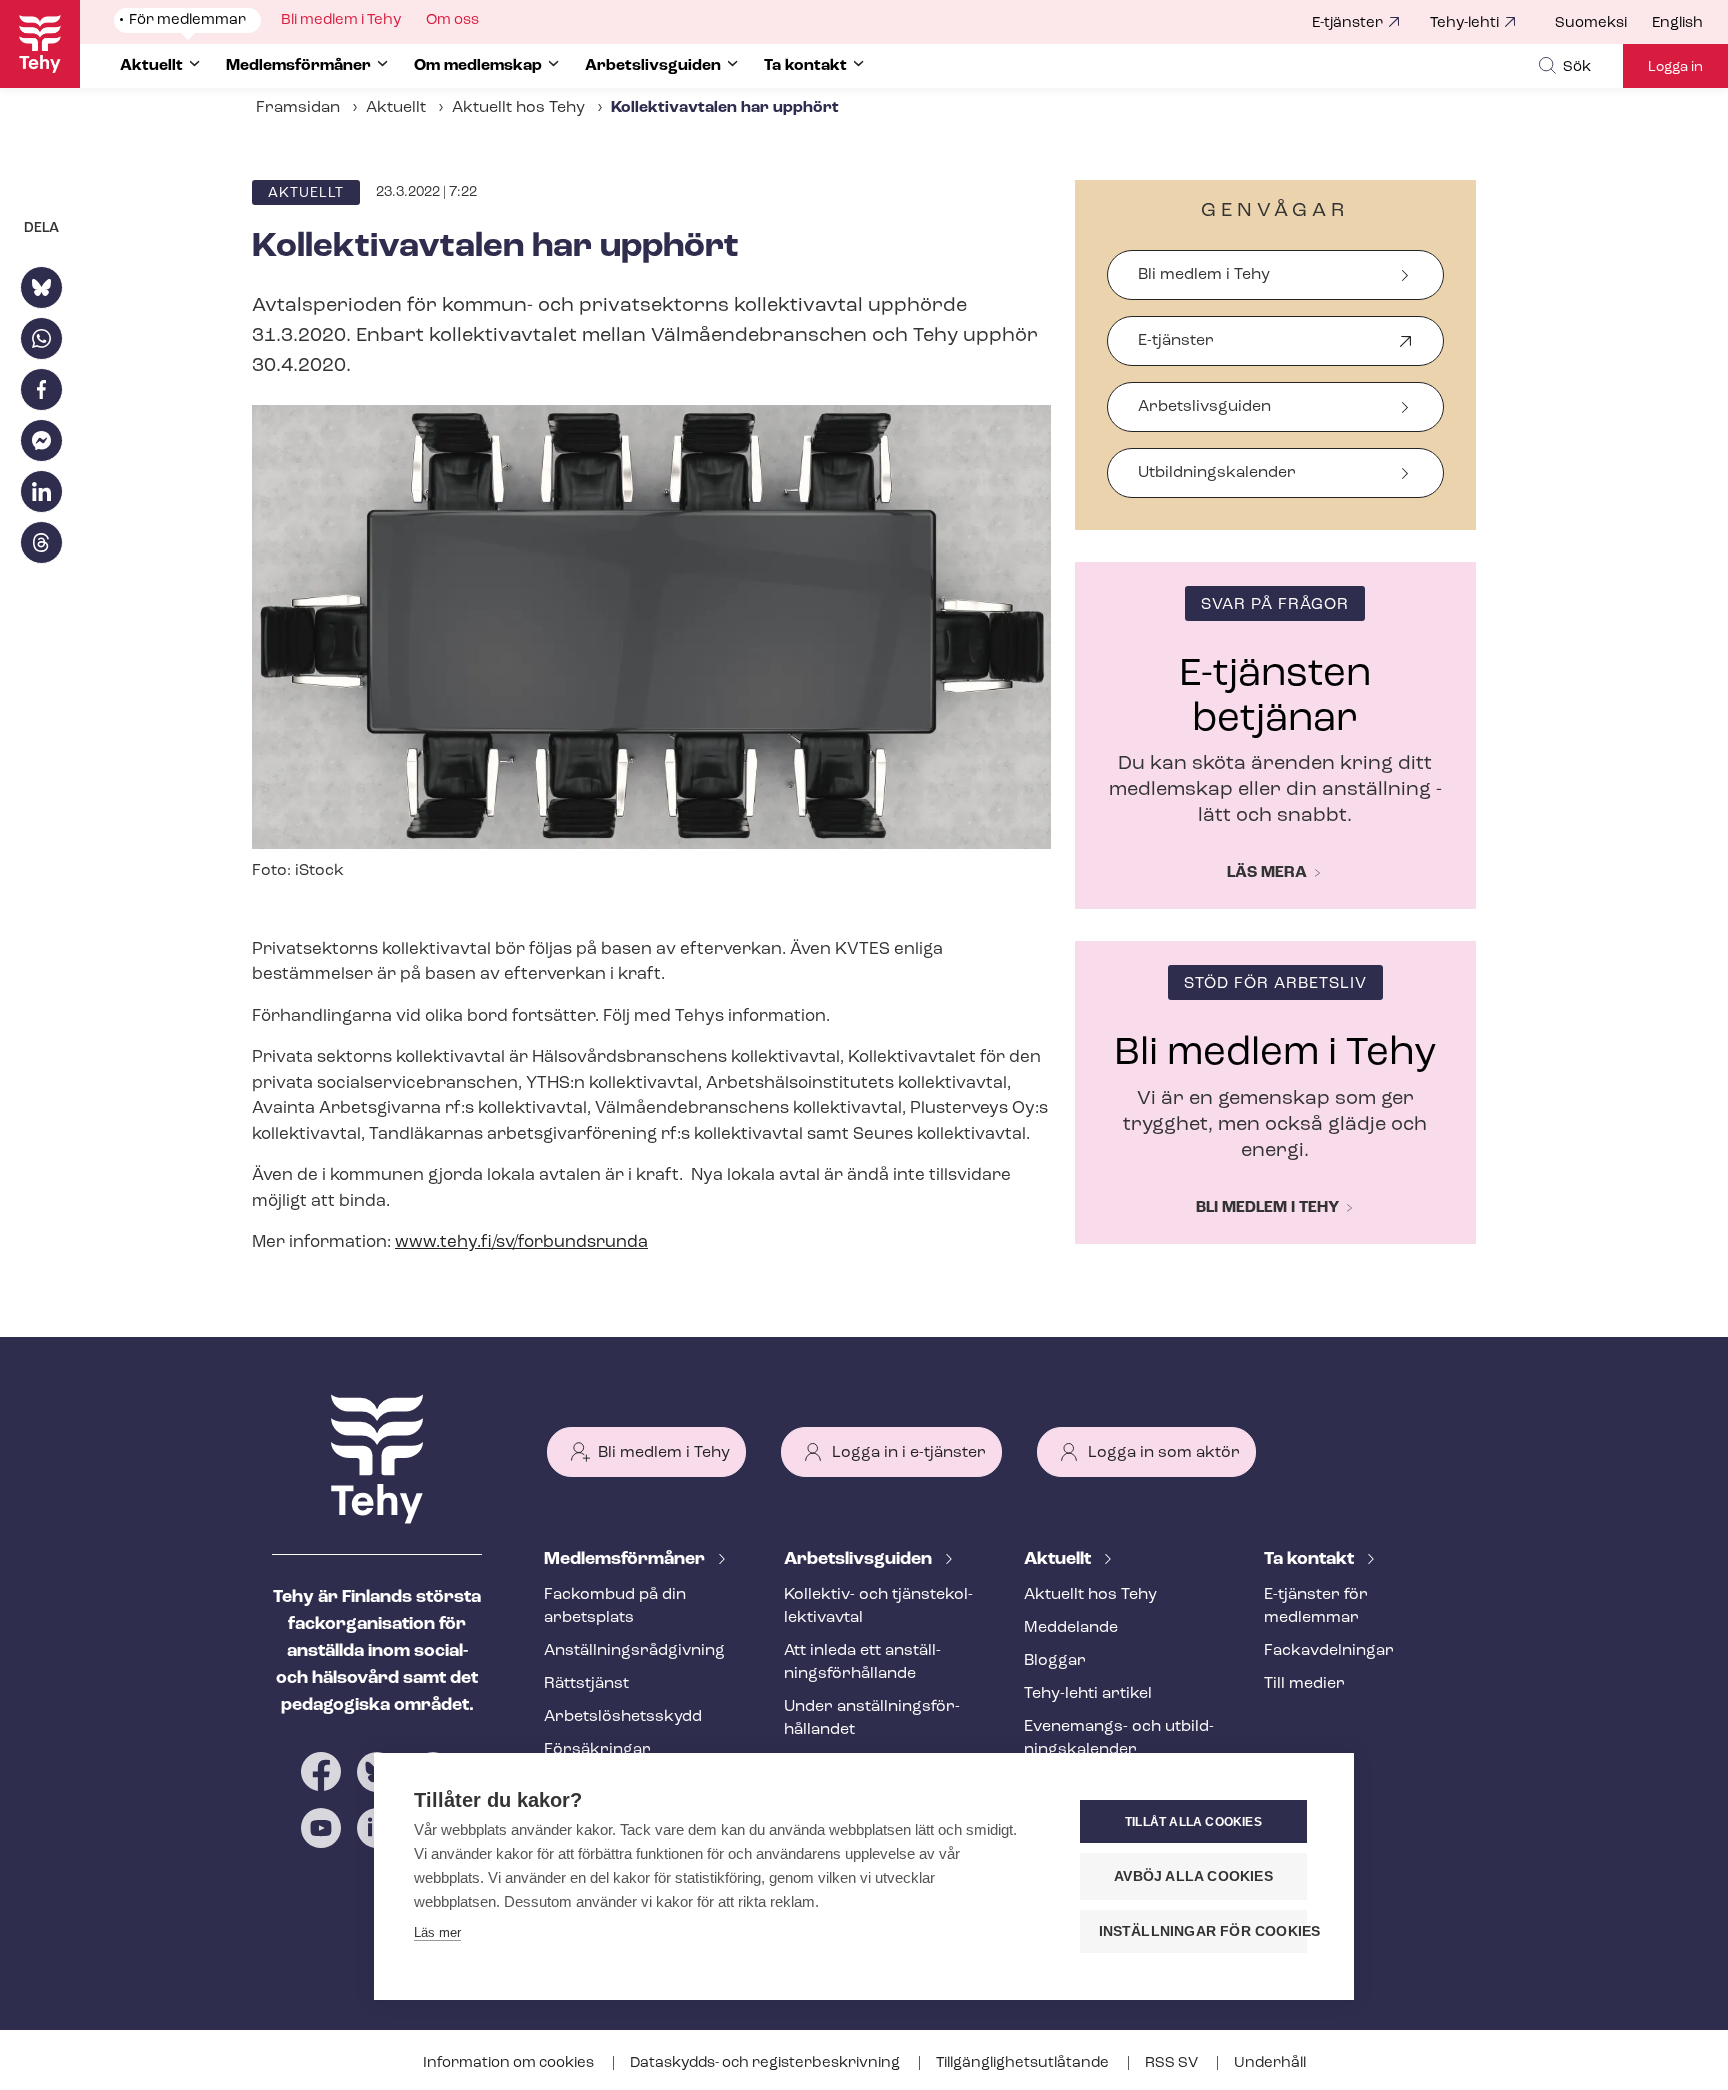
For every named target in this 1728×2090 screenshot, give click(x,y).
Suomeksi (1591, 23)
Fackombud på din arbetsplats (615, 1606)
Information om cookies (510, 2063)
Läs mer (437, 1932)
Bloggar (1055, 1661)
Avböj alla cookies (1193, 1876)
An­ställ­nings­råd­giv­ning (634, 1651)
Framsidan (298, 108)
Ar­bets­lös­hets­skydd (623, 1717)
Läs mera (1267, 873)
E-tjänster (1347, 23)
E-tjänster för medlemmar (1316, 1606)
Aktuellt (396, 108)
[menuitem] (1603, 24)
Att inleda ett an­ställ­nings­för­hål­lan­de (862, 1662)
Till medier (1304, 1684)
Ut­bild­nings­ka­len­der (1217, 473)
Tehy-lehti (1464, 23)
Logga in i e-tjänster (909, 1453)
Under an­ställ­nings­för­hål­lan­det (872, 1718)
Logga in (1675, 67)
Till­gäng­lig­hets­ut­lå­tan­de (1024, 2063)
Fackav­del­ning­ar (1329, 1651)
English (1677, 23)
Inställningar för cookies (1203, 1931)
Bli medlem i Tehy (1204, 275)
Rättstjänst (586, 1684)
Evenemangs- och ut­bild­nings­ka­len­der (1119, 1738)
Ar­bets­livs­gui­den (860, 1560)
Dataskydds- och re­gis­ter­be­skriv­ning (766, 2063)
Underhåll (1270, 2063)
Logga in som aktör (1164, 1453)
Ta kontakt (1311, 1560)
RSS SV (1173, 2063)
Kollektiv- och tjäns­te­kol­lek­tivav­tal (878, 1606)
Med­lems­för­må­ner (626, 1560)
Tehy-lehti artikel (1088, 1694)
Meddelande (1071, 1628)
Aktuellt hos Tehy (518, 108)
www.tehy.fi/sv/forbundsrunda (521, 1242)
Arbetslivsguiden (1204, 407)
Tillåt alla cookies (1193, 1822)
